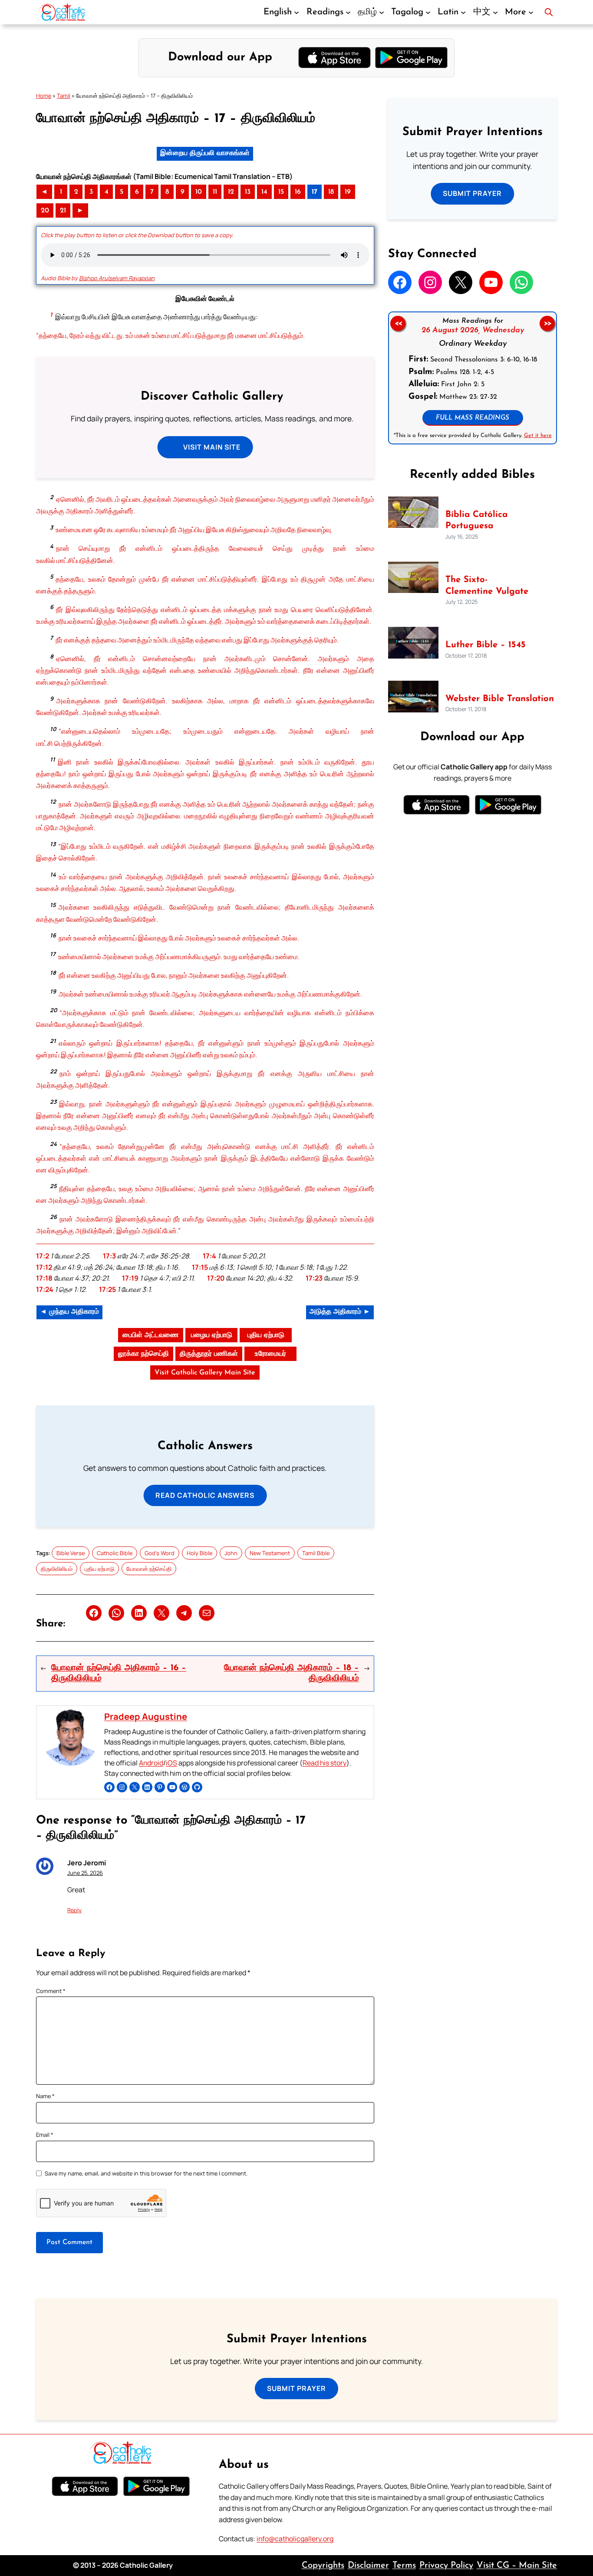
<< (398, 323)
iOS (171, 1763)
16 (298, 192)
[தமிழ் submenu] (382, 12)
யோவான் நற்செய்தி (149, 1569)
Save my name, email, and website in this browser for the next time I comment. (146, 2173)
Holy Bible (199, 1553)
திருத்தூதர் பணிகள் (209, 1354)
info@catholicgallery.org (295, 2539)
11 (215, 192)
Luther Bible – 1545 (486, 645)
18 (331, 192)
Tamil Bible (316, 1553)
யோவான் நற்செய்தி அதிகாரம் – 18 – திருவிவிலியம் (292, 1673)
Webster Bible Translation (500, 699)
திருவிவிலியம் (57, 1569)
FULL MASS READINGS (473, 418)
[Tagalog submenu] (428, 12)
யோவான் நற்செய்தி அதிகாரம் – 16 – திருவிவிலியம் (119, 1673)
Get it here (537, 435)
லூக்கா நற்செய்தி (143, 1354)
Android (151, 1763)
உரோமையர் (270, 1354)
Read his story (325, 1763)
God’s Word (160, 1553)
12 (231, 192)
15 (281, 192)
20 (45, 211)
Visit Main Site (212, 447)
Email (45, 2135)
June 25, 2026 (85, 1873)
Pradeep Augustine (146, 1716)
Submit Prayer (472, 193)
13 (248, 192)
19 (348, 192)
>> (547, 323)
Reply (74, 1910)
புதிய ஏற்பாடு (266, 1335)
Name (45, 2096)
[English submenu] (296, 12)
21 (63, 211)
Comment (51, 1991)
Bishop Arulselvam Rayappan (117, 278)
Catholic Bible (115, 1553)
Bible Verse (71, 1553)
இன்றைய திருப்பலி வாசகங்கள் (205, 153)
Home (44, 96)
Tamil (64, 96)
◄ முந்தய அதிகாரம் (69, 1312)
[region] (473, 378)
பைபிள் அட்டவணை (151, 1335)
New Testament (270, 1553)
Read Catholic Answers (205, 1495)
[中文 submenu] (495, 12)
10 (199, 192)
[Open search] (549, 12)
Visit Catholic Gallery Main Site (205, 1373)
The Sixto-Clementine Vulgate (487, 586)
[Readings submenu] (348, 12)
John (231, 1553)
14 (264, 192)
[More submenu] (531, 12)
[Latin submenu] (463, 12)
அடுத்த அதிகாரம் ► (340, 1312)
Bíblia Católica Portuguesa (476, 520)
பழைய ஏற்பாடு (212, 1335)
